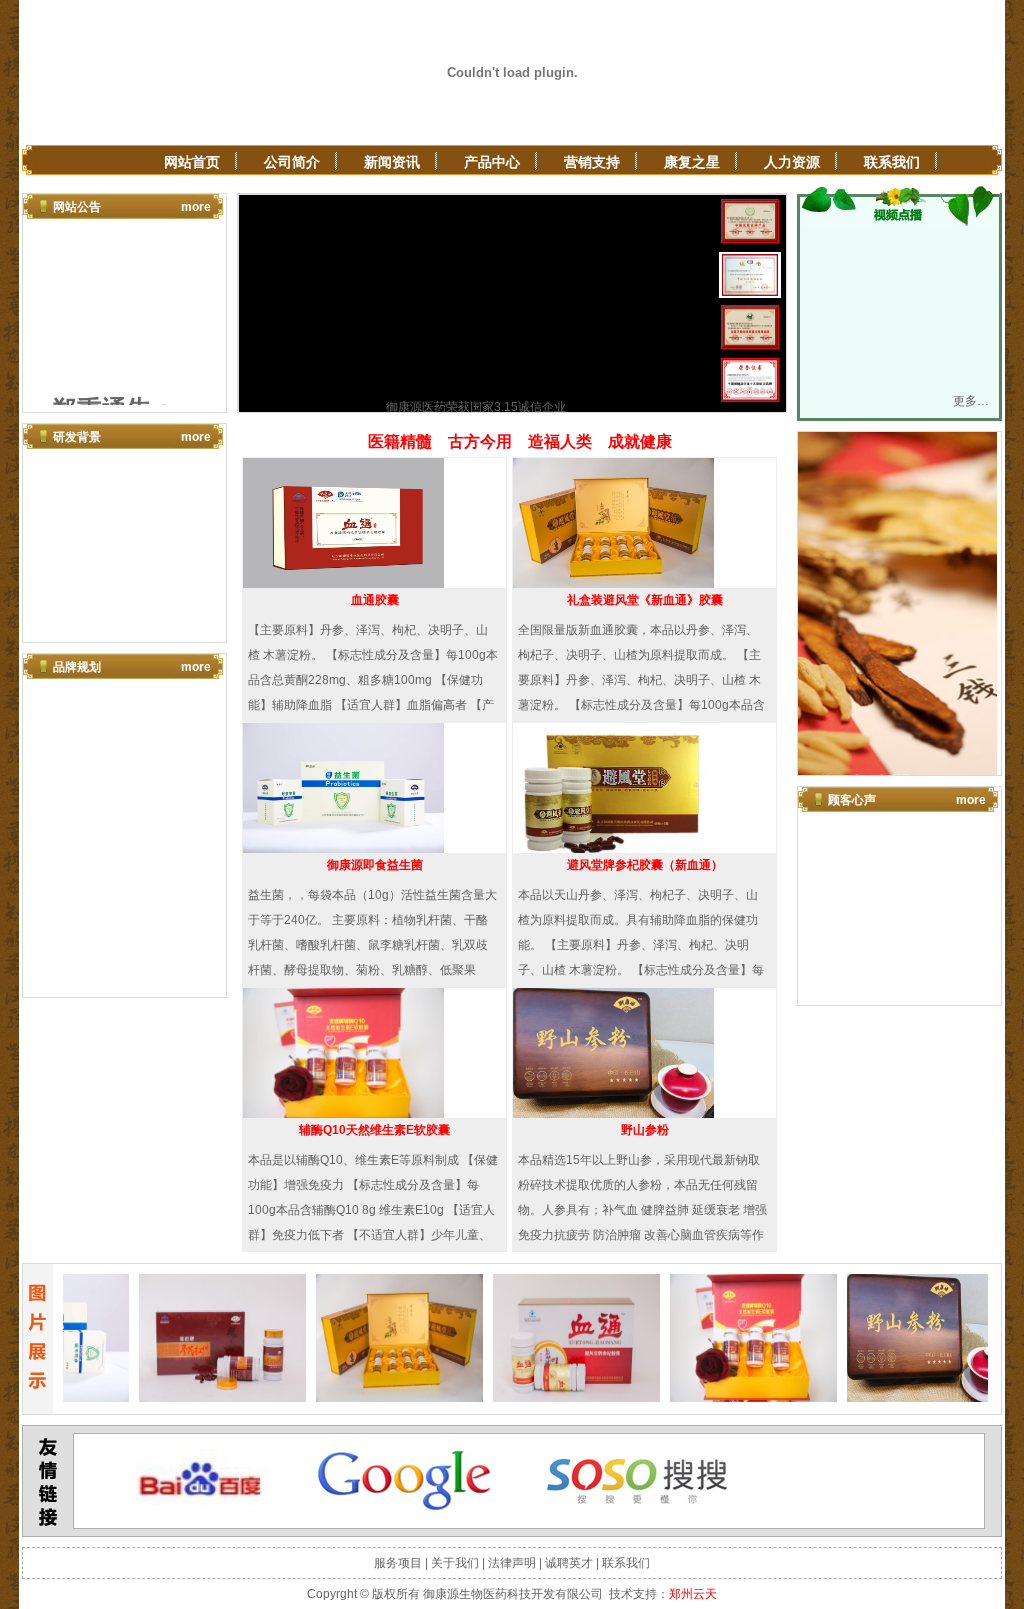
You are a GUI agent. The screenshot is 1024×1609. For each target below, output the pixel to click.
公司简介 (292, 162)
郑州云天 (693, 1594)
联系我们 (892, 162)
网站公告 (77, 207)
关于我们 (455, 1563)
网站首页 (192, 162)
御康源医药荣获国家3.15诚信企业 (476, 407)
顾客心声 (852, 800)
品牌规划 (77, 667)
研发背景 (77, 437)
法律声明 (512, 1563)
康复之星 (692, 162)
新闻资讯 (392, 162)
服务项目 (398, 1563)
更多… (971, 401)
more (196, 207)
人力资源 (792, 162)
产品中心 (492, 162)
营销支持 (592, 162)
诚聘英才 (569, 1563)
